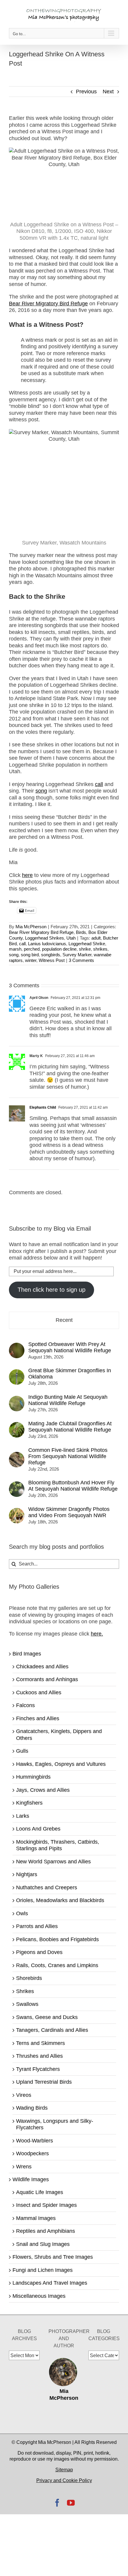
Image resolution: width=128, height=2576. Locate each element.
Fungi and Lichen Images (43, 2270)
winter (31, 960)
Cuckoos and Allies (39, 1692)
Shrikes (25, 1991)
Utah (71, 938)
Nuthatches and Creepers (47, 1887)
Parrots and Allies (37, 1926)
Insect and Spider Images (46, 2205)
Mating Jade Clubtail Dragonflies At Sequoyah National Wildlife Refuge (70, 1427)
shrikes (100, 949)
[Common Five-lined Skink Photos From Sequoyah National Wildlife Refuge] (17, 1455)
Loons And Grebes (38, 1829)
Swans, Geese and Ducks (47, 2017)
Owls (22, 1913)
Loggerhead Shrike (87, 944)
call (22, 944)
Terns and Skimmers (40, 2043)
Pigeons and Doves (39, 1952)
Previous (86, 92)
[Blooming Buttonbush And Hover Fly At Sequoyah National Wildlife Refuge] (17, 1485)
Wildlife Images (31, 2179)
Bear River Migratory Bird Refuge (41, 932)
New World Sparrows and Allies (53, 1862)
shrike (85, 949)
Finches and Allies (38, 1718)
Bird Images (27, 1654)
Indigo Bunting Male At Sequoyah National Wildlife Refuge (68, 1400)
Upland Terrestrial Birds (44, 2082)
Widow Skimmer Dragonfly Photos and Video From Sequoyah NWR (69, 1512)
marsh (15, 949)
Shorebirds (29, 1978)
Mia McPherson (31, 927)
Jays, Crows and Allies (43, 1790)
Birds (81, 932)
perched (32, 949)
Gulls (22, 1751)
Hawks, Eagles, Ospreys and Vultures (61, 1764)
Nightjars (27, 1874)
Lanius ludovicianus (47, 944)
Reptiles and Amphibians (46, 2231)
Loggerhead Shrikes (45, 938)
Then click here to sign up (51, 1290)
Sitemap (64, 2470)
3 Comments (81, 960)
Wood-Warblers (35, 2141)
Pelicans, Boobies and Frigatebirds (57, 1939)
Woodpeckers (32, 2153)
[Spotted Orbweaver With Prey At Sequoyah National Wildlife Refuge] (17, 1346)
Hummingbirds (33, 1777)
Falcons (25, 1705)
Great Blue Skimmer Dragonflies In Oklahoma (70, 1374)
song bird (30, 955)
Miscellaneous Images (39, 2296)
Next (108, 92)
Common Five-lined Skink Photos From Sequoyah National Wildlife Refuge (68, 1456)
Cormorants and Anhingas (47, 1679)
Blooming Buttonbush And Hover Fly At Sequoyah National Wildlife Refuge (73, 1486)
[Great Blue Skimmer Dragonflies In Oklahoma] (17, 1373)
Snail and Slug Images (43, 2244)
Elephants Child (43, 1107)
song (14, 955)
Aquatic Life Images (40, 2192)
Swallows (27, 2004)
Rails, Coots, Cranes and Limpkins (57, 1965)
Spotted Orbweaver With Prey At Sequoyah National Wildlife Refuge (70, 1347)
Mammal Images (36, 2218)
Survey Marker (77, 955)
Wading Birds (32, 2108)
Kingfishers (29, 1803)
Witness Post (52, 960)
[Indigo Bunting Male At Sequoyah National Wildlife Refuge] (17, 1399)
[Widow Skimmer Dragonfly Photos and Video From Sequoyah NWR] (17, 1511)
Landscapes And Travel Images (50, 2283)
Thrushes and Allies (39, 2056)
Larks (23, 1816)
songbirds (51, 955)
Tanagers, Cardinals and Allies (52, 2030)
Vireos (24, 2095)
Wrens (24, 2167)
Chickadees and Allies (42, 1667)
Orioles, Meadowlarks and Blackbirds (60, 1900)
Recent (64, 1320)
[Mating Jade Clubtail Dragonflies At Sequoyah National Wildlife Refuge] (17, 1425)
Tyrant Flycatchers (38, 2069)
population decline (59, 949)
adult (96, 938)
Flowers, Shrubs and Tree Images (53, 2257)
